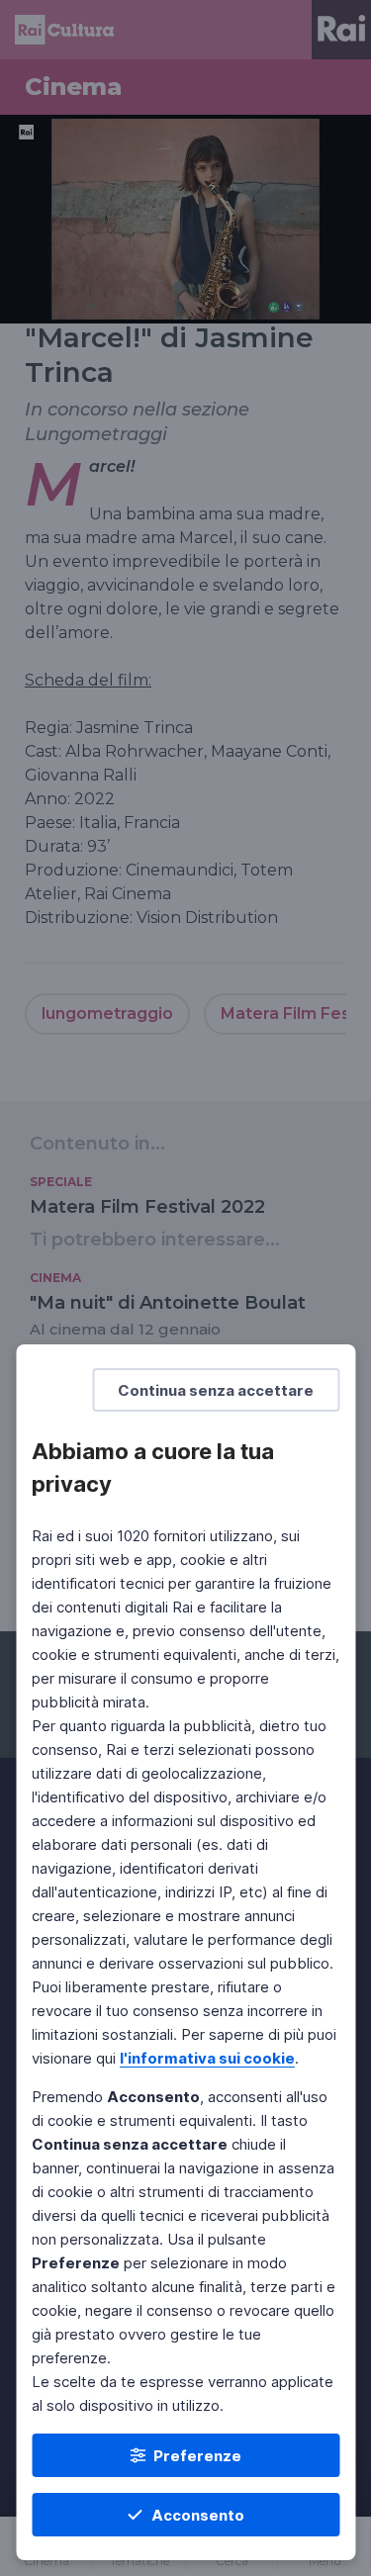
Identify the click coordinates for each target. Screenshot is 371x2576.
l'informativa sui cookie (207, 2058)
